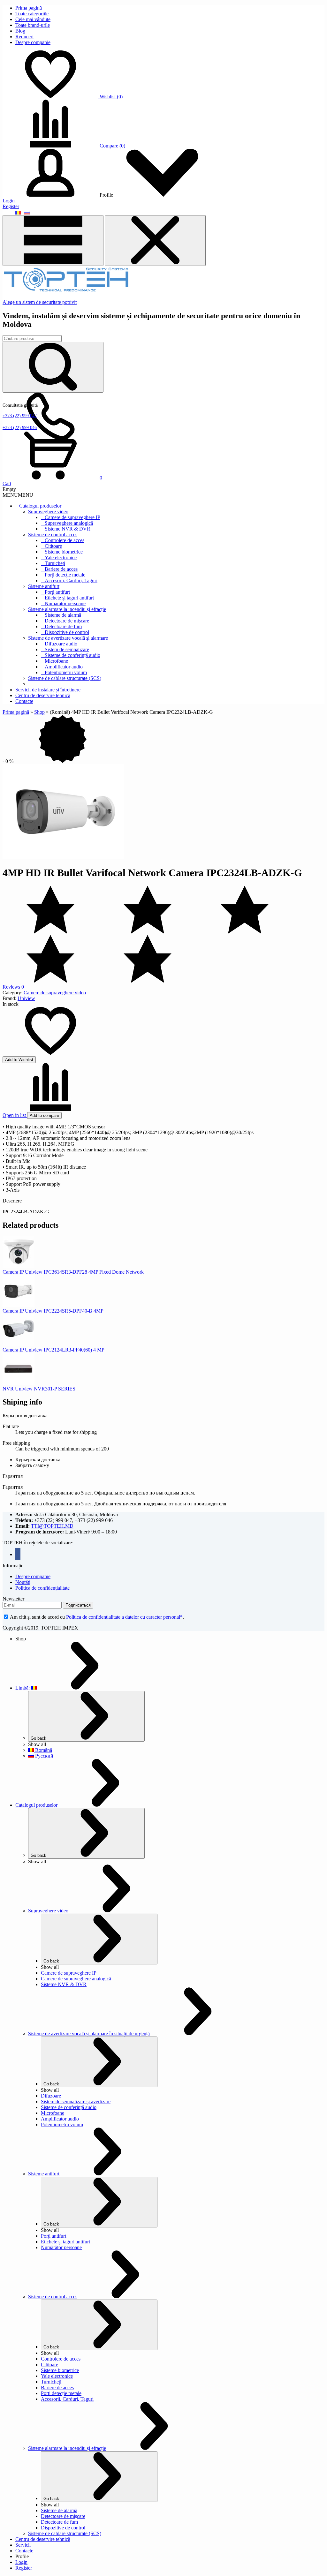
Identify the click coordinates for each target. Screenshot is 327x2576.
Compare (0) (112, 146)
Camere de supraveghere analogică (76, 1979)
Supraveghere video (48, 512)
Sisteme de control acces (53, 535)
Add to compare (44, 1115)
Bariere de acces (61, 569)
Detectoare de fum (63, 626)
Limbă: (23, 1688)
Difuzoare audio (61, 644)
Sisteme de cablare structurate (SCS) (65, 678)
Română (43, 1750)
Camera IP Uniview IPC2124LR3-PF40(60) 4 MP (53, 1350)
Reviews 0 (13, 987)
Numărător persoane (65, 603)
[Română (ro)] (18, 212)
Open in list (15, 1115)
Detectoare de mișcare (67, 621)
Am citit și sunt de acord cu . (96, 1617)
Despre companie (33, 42)
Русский (44, 1756)
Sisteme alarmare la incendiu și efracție (67, 609)
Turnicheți (55, 563)
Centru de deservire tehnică (43, 695)
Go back (38, 1738)
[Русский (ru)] (27, 212)
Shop (39, 712)
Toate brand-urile (33, 25)
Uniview (26, 998)
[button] (18, 495)
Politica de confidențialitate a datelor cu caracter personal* (124, 1617)
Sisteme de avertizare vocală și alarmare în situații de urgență (89, 2034)
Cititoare (53, 546)
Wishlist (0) (111, 97)
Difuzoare (51, 2096)
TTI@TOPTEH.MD (52, 1526)
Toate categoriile (32, 14)
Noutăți (23, 1582)
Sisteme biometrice (64, 552)
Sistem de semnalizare (67, 649)
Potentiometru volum (66, 672)
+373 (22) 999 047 (20, 416)
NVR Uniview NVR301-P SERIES (39, 1389)
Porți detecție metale (65, 575)
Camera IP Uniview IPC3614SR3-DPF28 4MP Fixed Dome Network (73, 1272)
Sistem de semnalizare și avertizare (76, 2101)
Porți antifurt (57, 592)
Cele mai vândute (33, 19)
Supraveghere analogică (69, 523)
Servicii (23, 2545)
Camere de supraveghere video (55, 993)
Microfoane (56, 661)
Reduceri (24, 37)
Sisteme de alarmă (63, 615)
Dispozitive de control (67, 632)
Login (9, 201)
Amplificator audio (64, 667)
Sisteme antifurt (44, 586)
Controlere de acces (65, 540)
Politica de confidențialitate (42, 1588)
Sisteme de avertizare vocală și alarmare (68, 638)
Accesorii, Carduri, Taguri (71, 580)
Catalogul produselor (40, 506)
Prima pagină (29, 8)
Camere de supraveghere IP (72, 517)
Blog (20, 31)
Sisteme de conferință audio (72, 655)
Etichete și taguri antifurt (69, 598)
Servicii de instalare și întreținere (48, 690)
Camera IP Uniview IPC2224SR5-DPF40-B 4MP (53, 1311)
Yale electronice (61, 557)
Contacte (24, 701)
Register (11, 206)
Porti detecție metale (61, 2393)
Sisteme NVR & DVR (68, 529)
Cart (7, 483)
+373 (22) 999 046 (20, 428)
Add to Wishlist (19, 1060)
